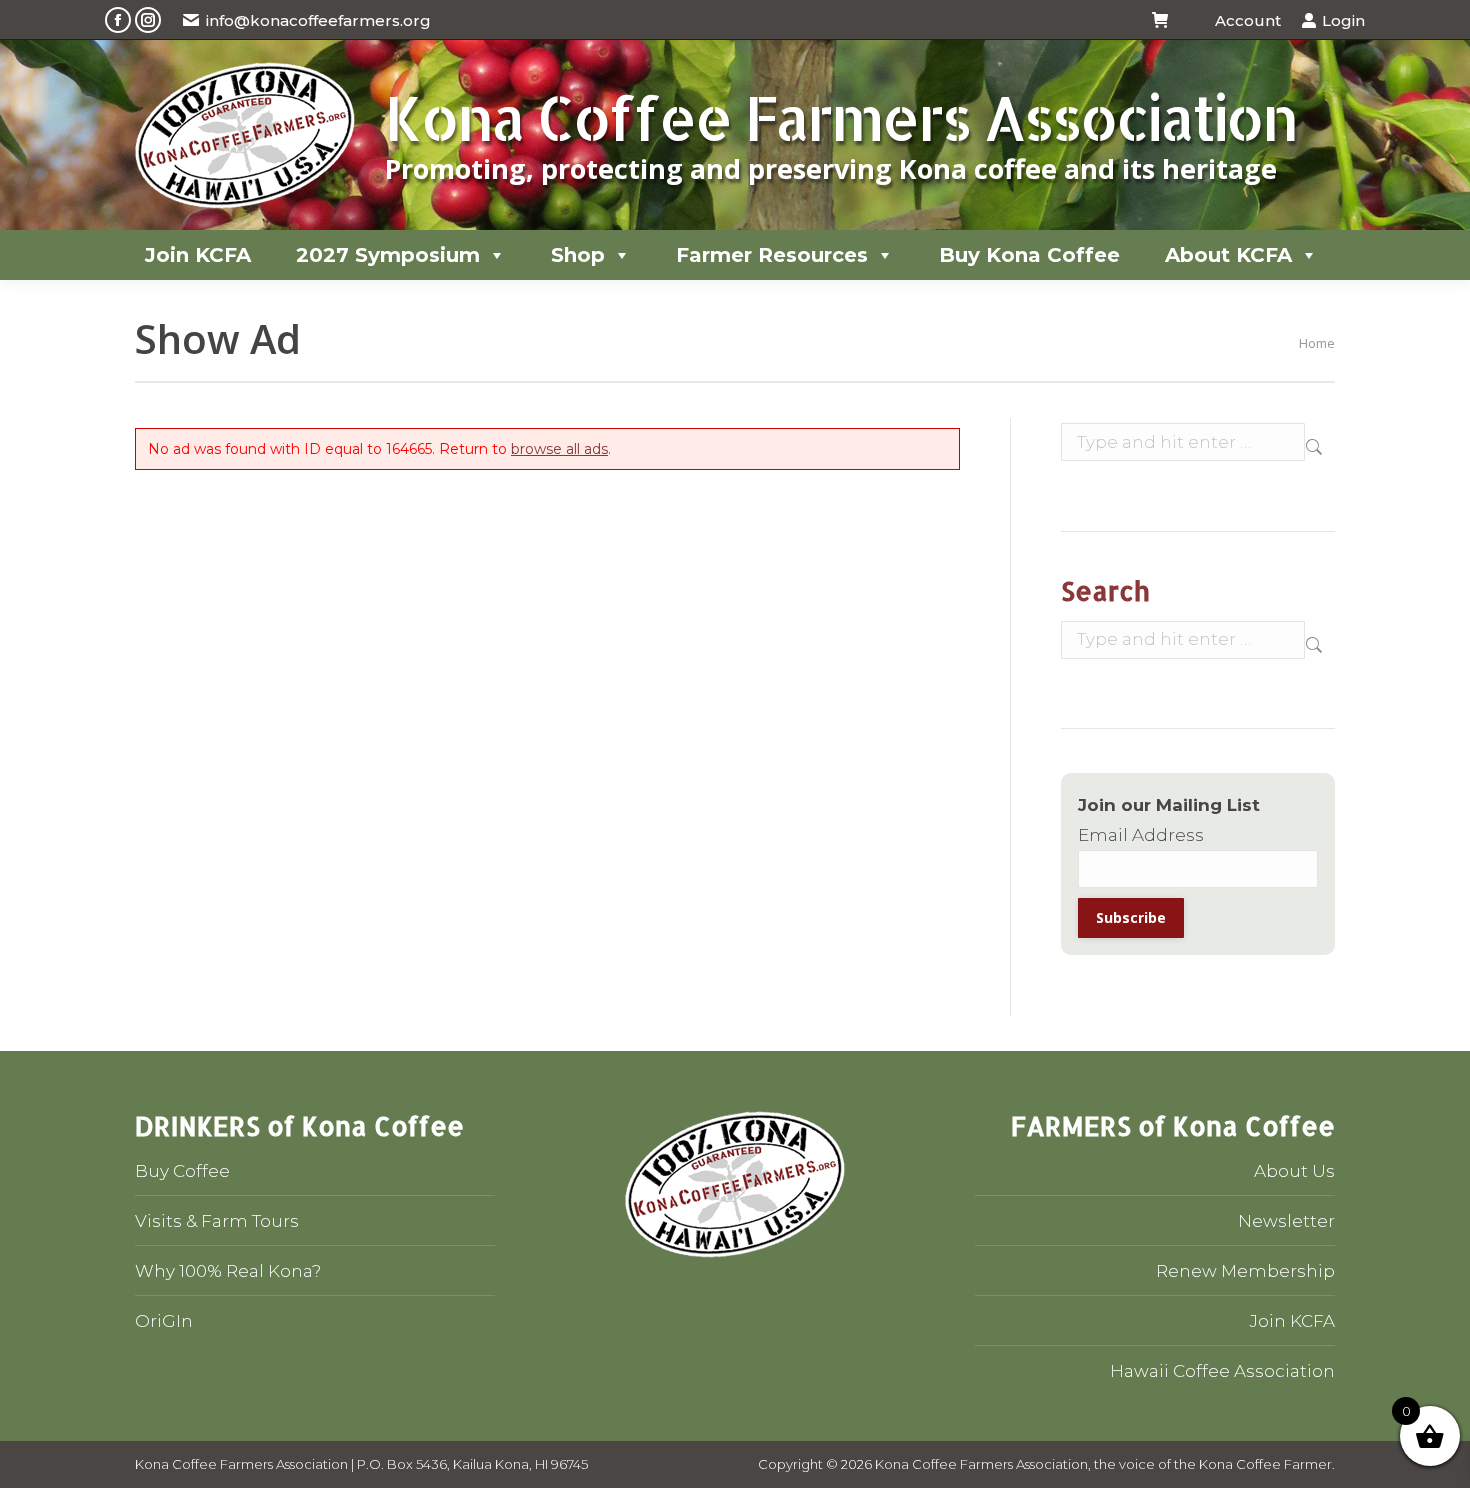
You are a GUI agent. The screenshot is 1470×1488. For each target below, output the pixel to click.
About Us (1294, 1171)
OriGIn (164, 1321)
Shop (578, 255)
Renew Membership (1245, 1271)
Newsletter (1286, 1221)
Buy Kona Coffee (1029, 255)
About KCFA (1228, 255)
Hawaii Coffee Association (1222, 1371)
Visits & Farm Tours (217, 1221)
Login (1343, 20)
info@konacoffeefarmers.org (318, 20)
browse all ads (559, 449)
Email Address (1141, 835)
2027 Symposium (388, 255)
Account (1247, 20)
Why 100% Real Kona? (228, 1271)
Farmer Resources (772, 255)
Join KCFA (198, 255)
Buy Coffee (182, 1171)
